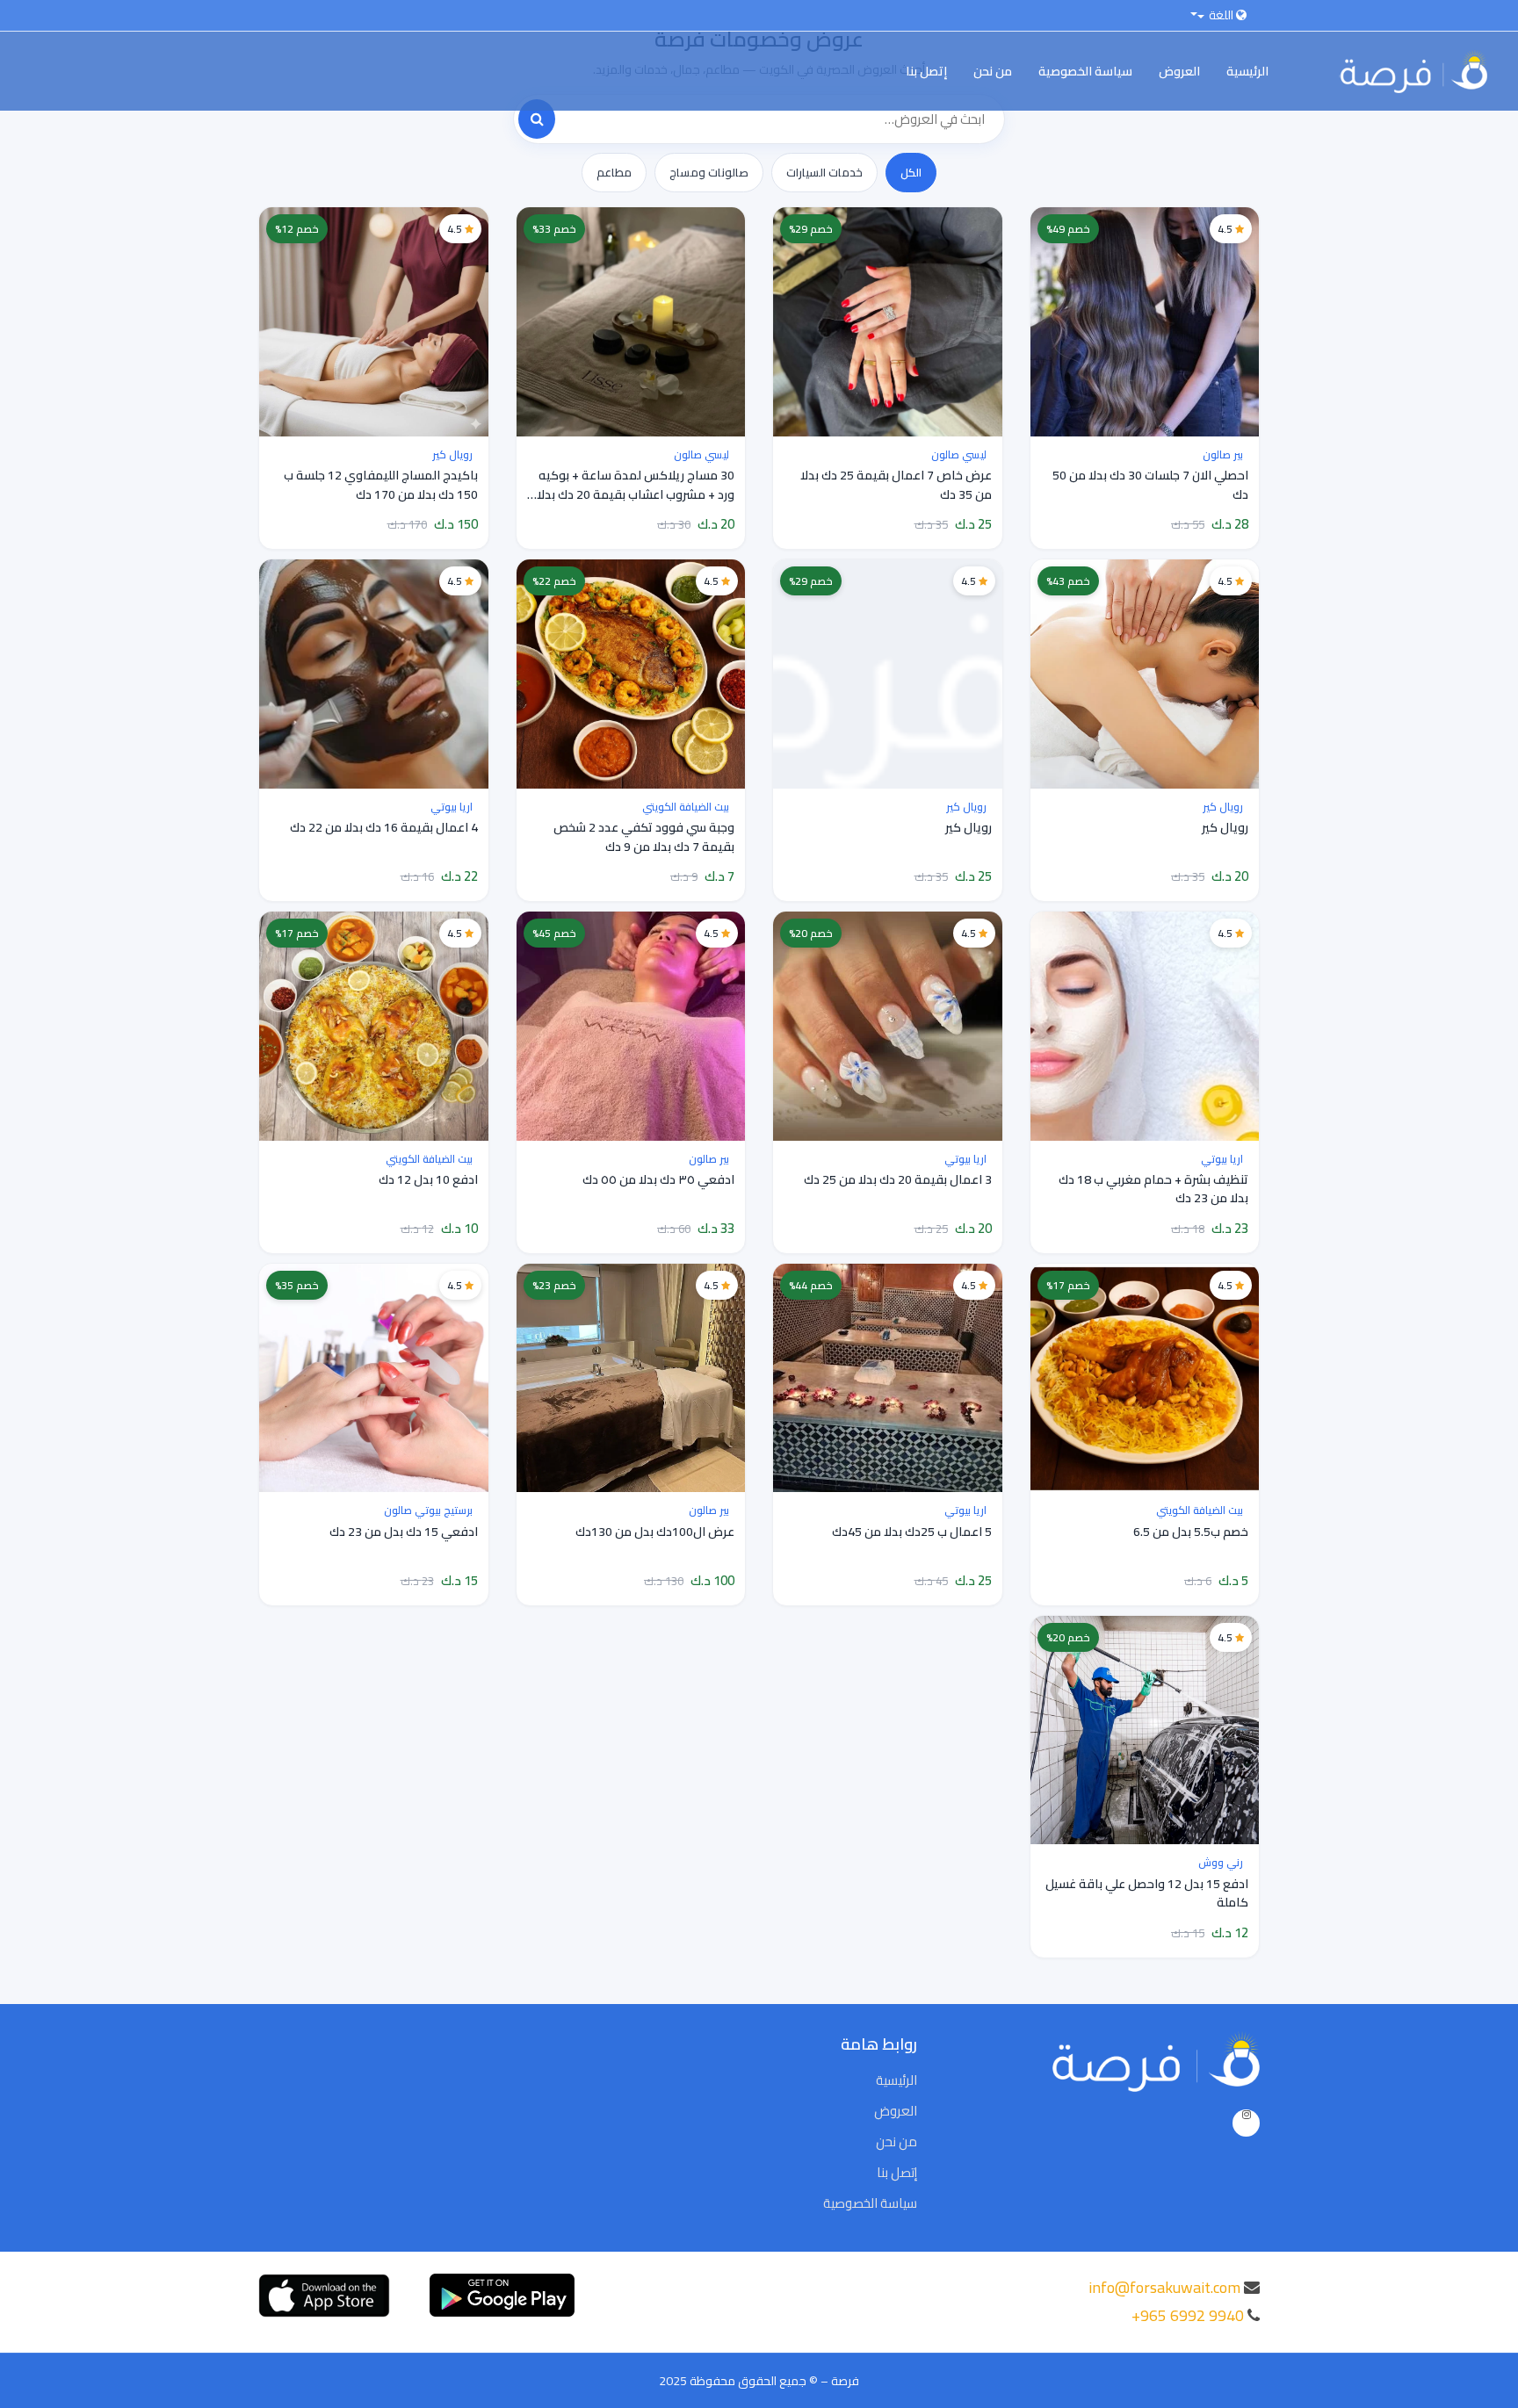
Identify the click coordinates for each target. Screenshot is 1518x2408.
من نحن (993, 71)
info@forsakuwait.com (1164, 2287)
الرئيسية (1247, 71)
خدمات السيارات (824, 172)
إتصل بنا (926, 71)
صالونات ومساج (709, 172)
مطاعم (614, 172)
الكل (911, 172)
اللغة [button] (1221, 15)
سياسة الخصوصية (1085, 71)
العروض (1179, 71)
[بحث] (537, 119)
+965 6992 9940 (1188, 2315)
